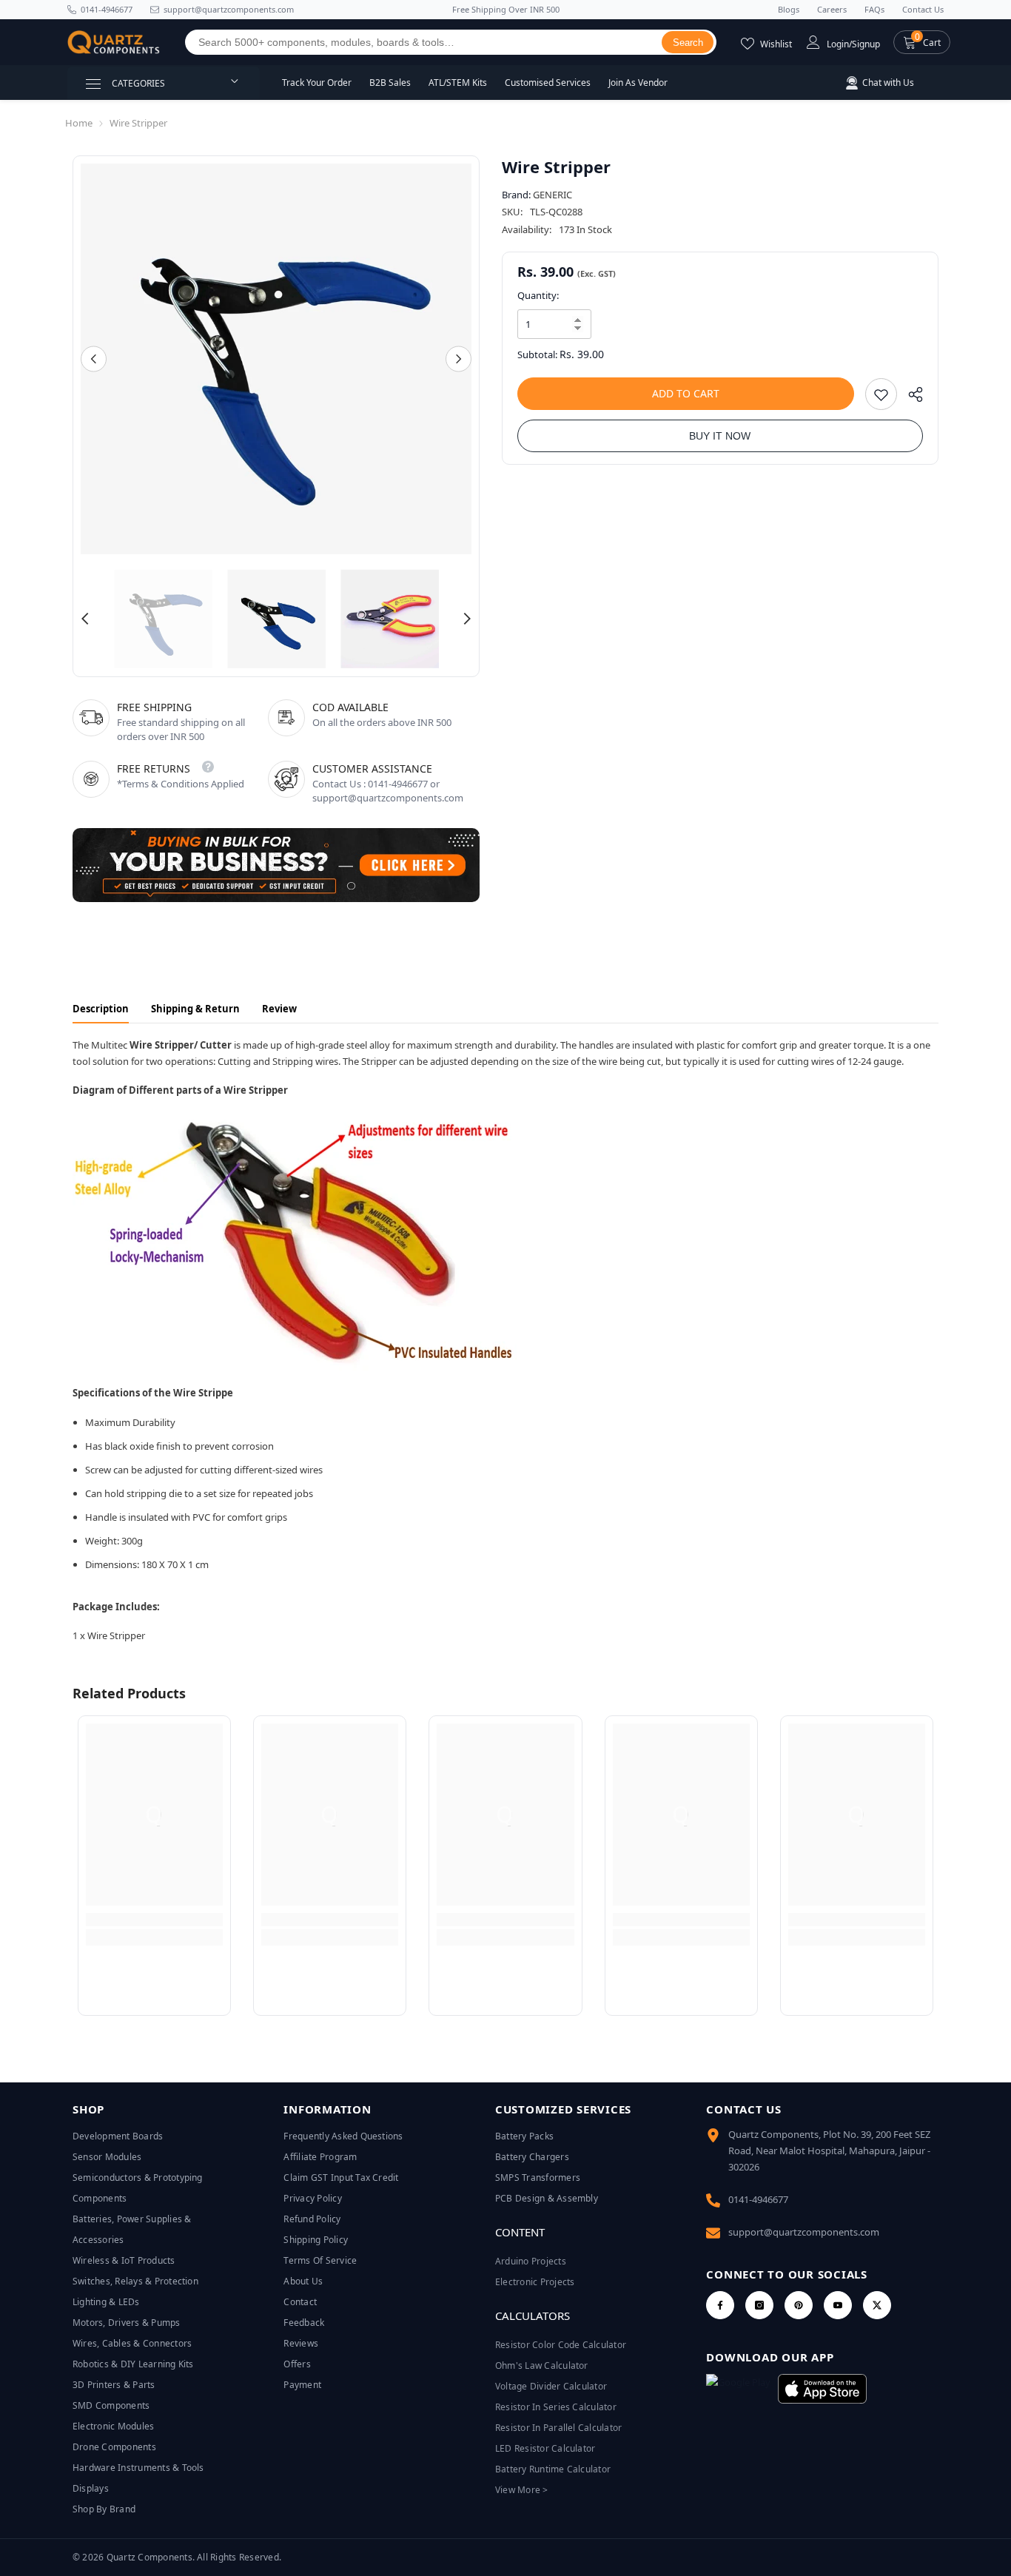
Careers (832, 9)
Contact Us (923, 9)
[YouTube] (838, 2305)
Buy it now (720, 436)
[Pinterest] (799, 2305)
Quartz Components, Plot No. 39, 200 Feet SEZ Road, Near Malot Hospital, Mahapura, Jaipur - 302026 (829, 2150)
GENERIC (552, 195)
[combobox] (424, 42)
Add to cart (686, 393)
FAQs (874, 9)
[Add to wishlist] (881, 394)
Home (79, 123)
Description (101, 1009)
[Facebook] (720, 2305)
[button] (922, 42)
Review (279, 1009)
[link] (154, 1920)
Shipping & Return (195, 1009)
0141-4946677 (107, 9)
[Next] (459, 359)
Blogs (789, 9)
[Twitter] (877, 2305)
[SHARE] (910, 398)
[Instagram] (759, 2305)
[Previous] (94, 359)
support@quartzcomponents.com (804, 2232)
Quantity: (538, 295)
